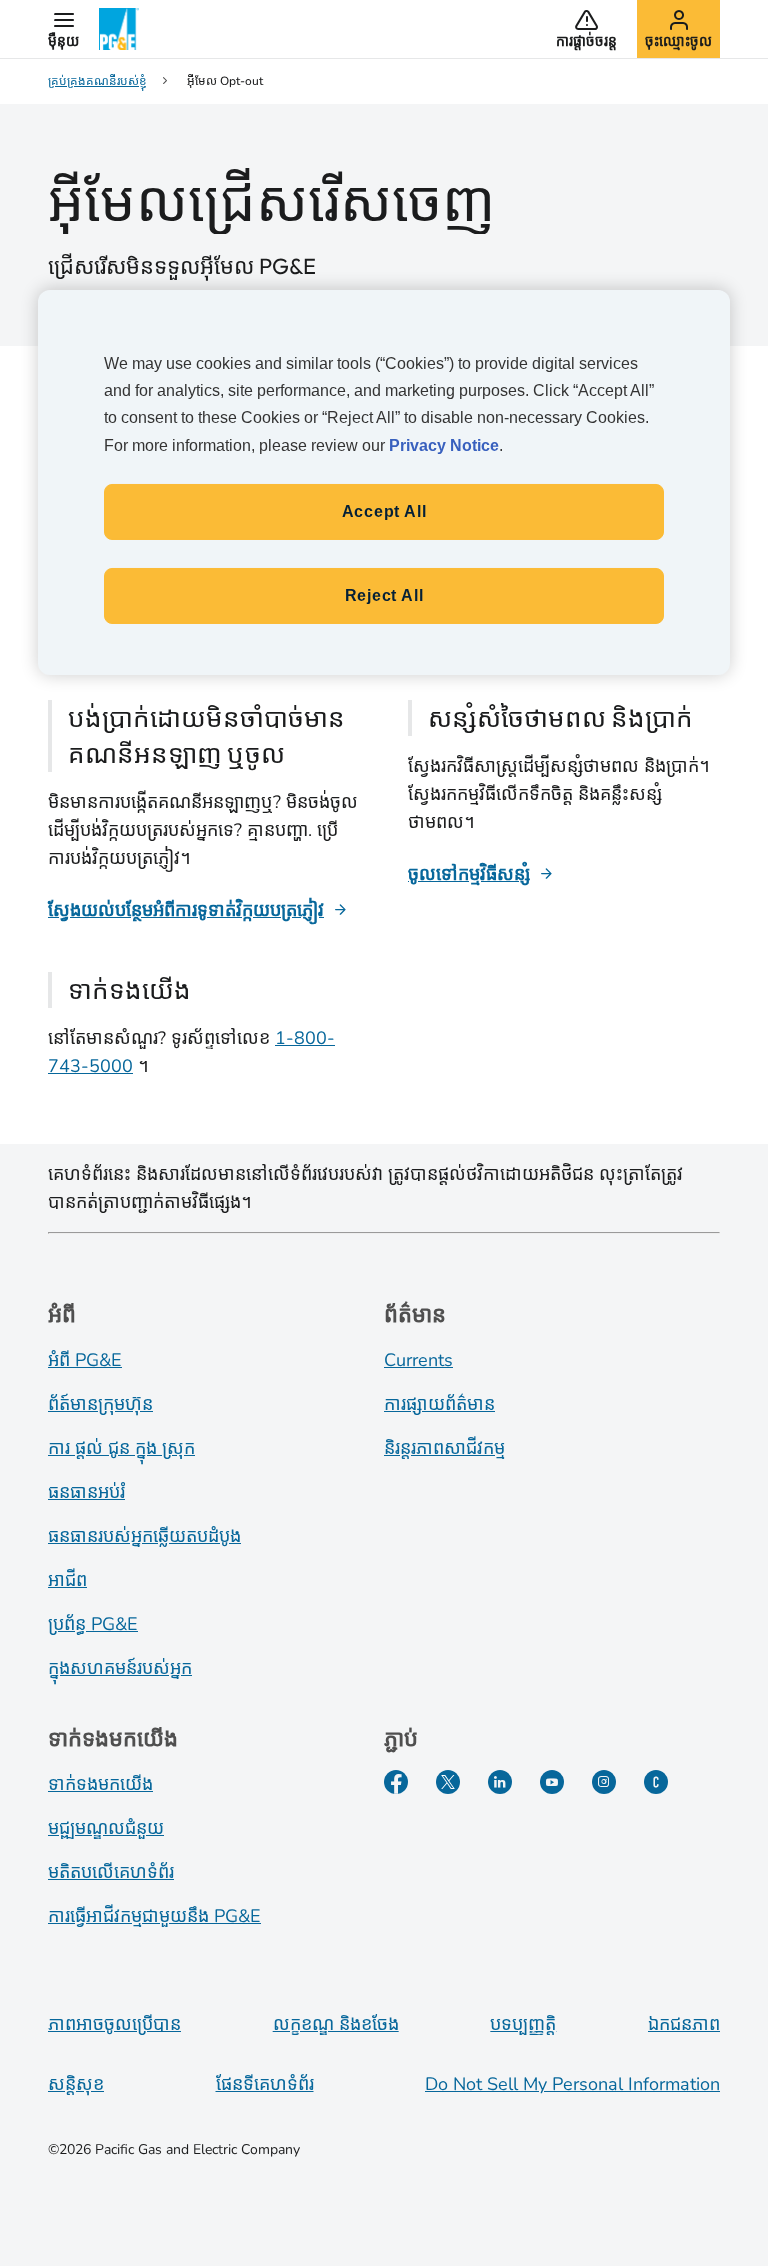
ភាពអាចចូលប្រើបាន (114, 2024)
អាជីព (67, 1580)
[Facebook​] (396, 1782)
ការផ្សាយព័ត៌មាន (439, 1404)
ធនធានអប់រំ (86, 1492)
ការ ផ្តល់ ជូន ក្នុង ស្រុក (121, 1448)
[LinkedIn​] (500, 1782)
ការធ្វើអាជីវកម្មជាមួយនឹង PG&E (154, 1916)
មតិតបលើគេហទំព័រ (111, 1872)
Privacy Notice (444, 445)
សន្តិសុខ (76, 2084)
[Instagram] (604, 1782)
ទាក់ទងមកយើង (100, 1784)
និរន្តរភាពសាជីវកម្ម (444, 1448)
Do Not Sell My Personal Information (572, 2084)
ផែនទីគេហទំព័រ (265, 2084)
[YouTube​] (552, 1782)
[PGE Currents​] (656, 1782)
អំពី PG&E (85, 1360)
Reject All (384, 595)
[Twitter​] (448, 1782)
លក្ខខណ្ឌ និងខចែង (336, 2024)
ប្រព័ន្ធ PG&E (93, 1624)
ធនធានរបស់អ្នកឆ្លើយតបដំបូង (144, 1536)
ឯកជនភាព (684, 2024)
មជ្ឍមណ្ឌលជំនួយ (106, 1828)
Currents (418, 1360)
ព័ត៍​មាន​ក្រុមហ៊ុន (100, 1404)
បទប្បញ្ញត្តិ (523, 2024)
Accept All (384, 511)
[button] (63, 29)
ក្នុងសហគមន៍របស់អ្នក (120, 1668)
